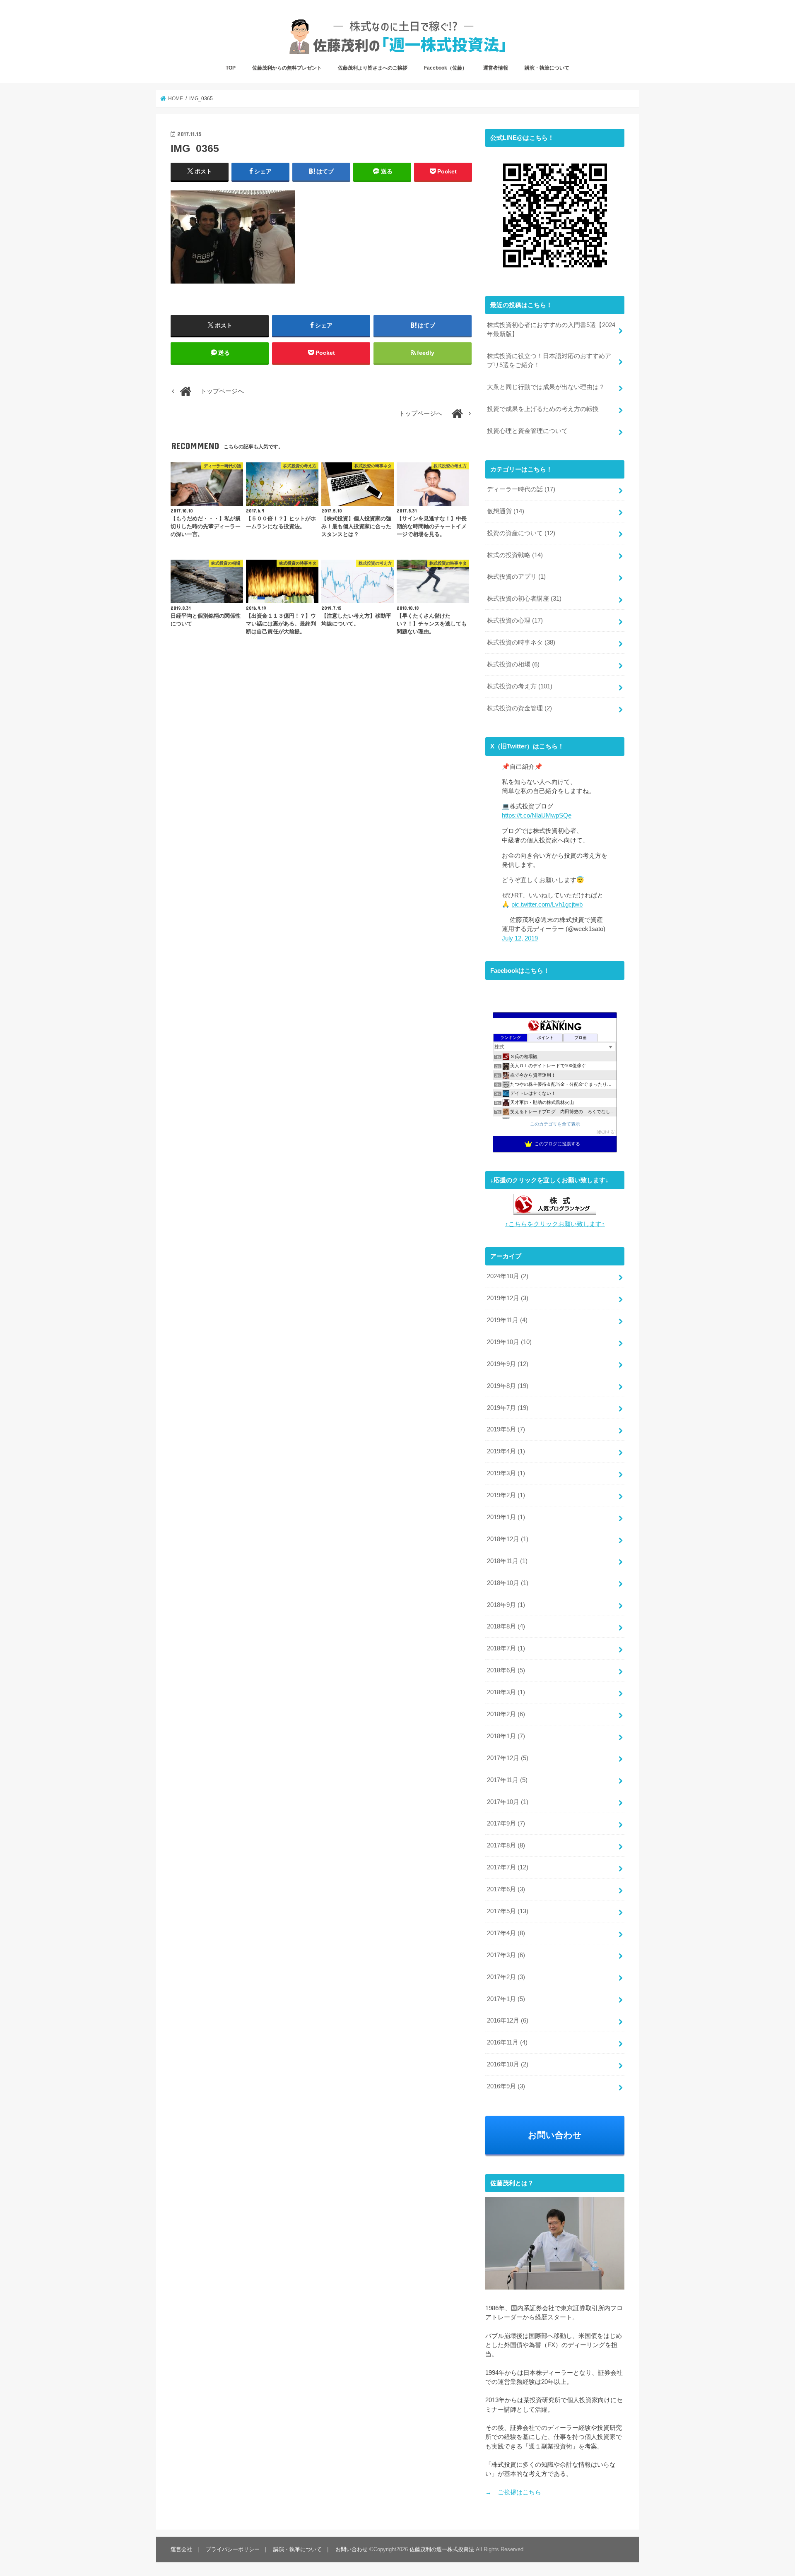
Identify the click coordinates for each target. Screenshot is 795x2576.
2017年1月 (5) (506, 1999)
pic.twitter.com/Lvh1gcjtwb (547, 904)
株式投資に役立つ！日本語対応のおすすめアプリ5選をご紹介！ (549, 361)
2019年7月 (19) (508, 1408)
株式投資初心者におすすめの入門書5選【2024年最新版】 (551, 330)
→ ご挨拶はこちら (513, 2492)
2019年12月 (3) (508, 1298)
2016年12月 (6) (508, 2020)
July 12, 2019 (520, 938)
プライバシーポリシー (233, 2549)
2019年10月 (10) (509, 1342)
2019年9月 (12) (508, 1364)
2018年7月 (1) (506, 1648)
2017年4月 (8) (506, 1933)
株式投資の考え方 (520, 686)
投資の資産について (521, 533)
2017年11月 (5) (507, 1780)
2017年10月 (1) (508, 1802)
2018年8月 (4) (506, 1626)
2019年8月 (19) (508, 1386)
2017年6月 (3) (506, 1889)
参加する (606, 1132)
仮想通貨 (506, 511)
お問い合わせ (555, 2135)
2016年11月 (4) (507, 2042)
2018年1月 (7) (506, 1736)
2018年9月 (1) (506, 1605)
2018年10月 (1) (508, 1583)
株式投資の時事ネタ (521, 642)
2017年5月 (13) (508, 1911)
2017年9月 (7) (506, 1823)
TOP (231, 68)
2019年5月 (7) (506, 1429)
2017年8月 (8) (506, 1845)
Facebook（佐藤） (446, 68)
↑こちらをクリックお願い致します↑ (555, 1224)
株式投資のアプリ (516, 577)
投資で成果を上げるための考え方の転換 (543, 409)
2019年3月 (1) (506, 1473)
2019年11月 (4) (507, 1320)
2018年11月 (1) (507, 1561)
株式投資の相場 (513, 664)
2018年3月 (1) (506, 1692)
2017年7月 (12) (508, 1867)
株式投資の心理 (515, 621)
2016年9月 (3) (506, 2086)
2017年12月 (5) (508, 1758)
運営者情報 (496, 68)
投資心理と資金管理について (527, 431)
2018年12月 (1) (508, 1539)
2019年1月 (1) (506, 1517)
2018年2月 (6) (506, 1714)
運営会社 (181, 2549)
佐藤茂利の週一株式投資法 (442, 2549)
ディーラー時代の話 (521, 489)
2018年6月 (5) (506, 1670)
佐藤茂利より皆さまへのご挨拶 (373, 68)
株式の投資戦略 (515, 555)
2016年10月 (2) (508, 2064)
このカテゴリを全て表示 (555, 1124)
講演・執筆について (547, 68)
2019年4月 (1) (506, 1451)
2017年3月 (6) (506, 1955)
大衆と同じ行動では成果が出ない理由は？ (546, 387)
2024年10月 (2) (508, 1276)
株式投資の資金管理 (519, 708)
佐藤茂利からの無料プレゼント (287, 68)
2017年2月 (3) (506, 1977)
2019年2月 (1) (506, 1495)
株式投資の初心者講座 (524, 599)
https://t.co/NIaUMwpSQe (537, 815)
